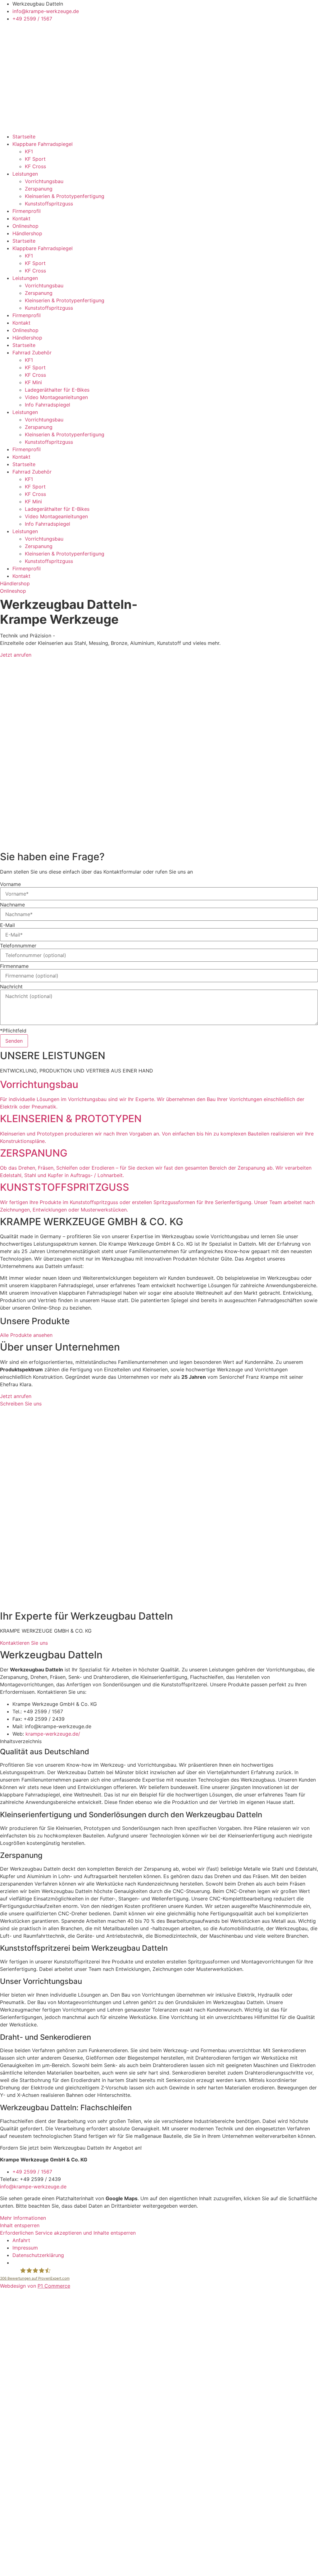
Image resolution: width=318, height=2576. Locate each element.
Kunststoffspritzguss (49, 204)
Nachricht (11, 987)
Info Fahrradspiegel (48, 405)
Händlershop (27, 233)
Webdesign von (35, 2286)
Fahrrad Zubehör (32, 353)
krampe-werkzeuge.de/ (53, 1734)
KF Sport (35, 159)
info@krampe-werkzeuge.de (33, 2187)
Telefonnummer (18, 946)
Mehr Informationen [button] (23, 2218)
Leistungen (25, 174)
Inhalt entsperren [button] (20, 2225)
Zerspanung (39, 189)
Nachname (12, 905)
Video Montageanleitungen (56, 397)
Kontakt (21, 218)
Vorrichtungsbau (44, 181)
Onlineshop (25, 226)
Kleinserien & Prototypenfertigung (65, 196)
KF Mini (33, 382)
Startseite (24, 137)
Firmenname (14, 966)
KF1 (29, 151)
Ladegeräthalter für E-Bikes (57, 390)
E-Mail (7, 925)
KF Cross (35, 166)
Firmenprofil (27, 211)
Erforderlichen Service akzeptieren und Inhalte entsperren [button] (68, 2233)
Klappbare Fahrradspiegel (43, 144)
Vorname (10, 884)
